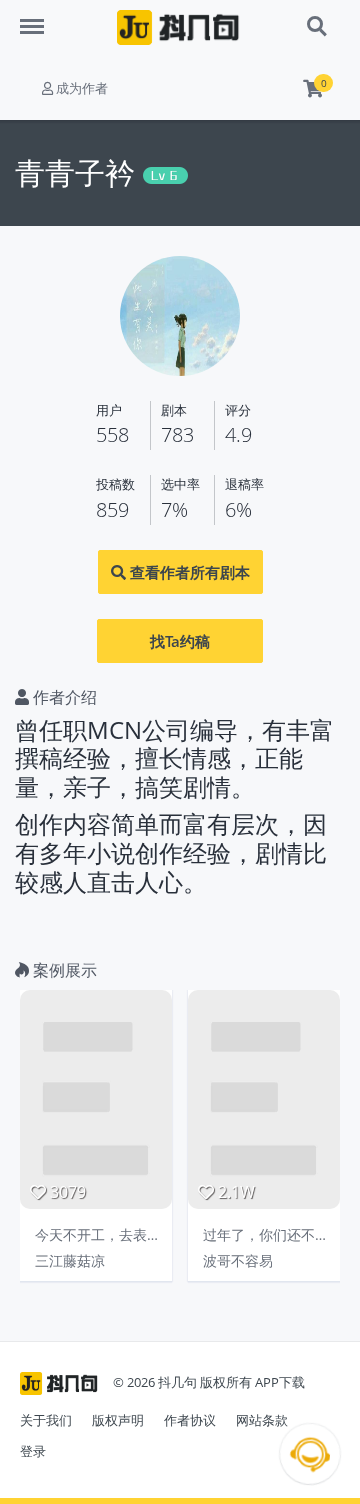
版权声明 (118, 1420)
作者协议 (190, 1420)
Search (318, 16)
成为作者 (80, 88)
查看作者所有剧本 (188, 572)
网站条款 (262, 1420)
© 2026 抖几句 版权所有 (182, 1382)
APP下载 (280, 1382)
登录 (33, 1451)
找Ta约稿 (180, 641)
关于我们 (46, 1420)
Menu (40, 16)
